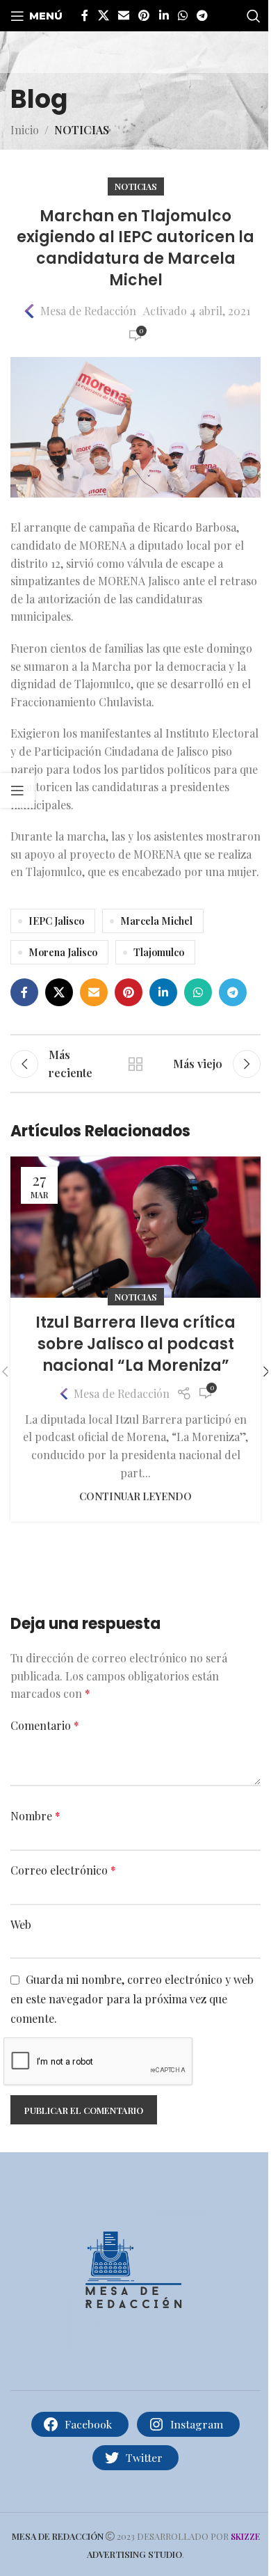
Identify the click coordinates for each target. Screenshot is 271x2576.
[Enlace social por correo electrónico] (123, 15)
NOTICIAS (82, 130)
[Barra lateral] (17, 790)
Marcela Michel (156, 921)
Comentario (45, 1725)
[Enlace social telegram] (203, 15)
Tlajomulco (159, 952)
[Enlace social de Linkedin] (164, 15)
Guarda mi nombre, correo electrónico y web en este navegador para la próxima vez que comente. (132, 1998)
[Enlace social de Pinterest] (144, 15)
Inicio (25, 130)
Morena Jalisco (63, 952)
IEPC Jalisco (56, 921)
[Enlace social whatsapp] (182, 15)
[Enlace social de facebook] (85, 15)
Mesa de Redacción (88, 311)
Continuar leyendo (135, 1496)
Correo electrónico (63, 1870)
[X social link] (103, 15)
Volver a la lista (135, 1064)
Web (21, 1924)
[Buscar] (254, 16)
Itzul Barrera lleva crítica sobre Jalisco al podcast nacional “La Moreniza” (135, 1344)
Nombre (35, 1816)
